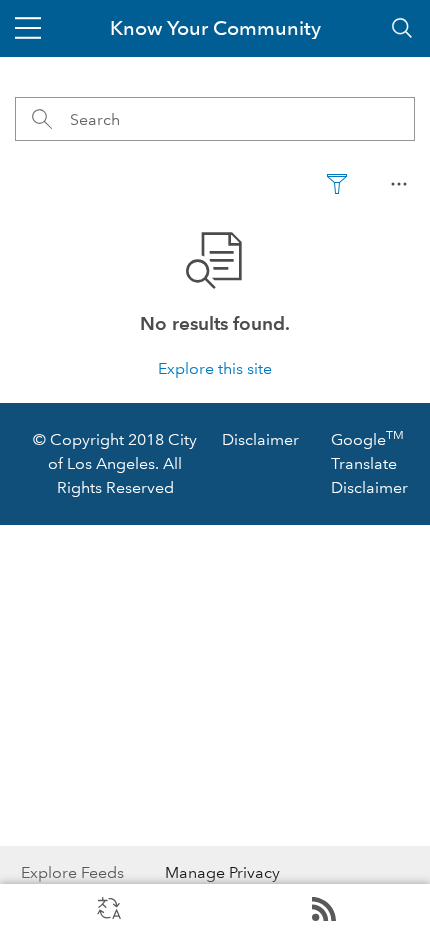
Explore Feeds (322, 908)
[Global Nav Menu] (28, 28)
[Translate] (107, 908)
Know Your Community (215, 28)
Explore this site (215, 368)
